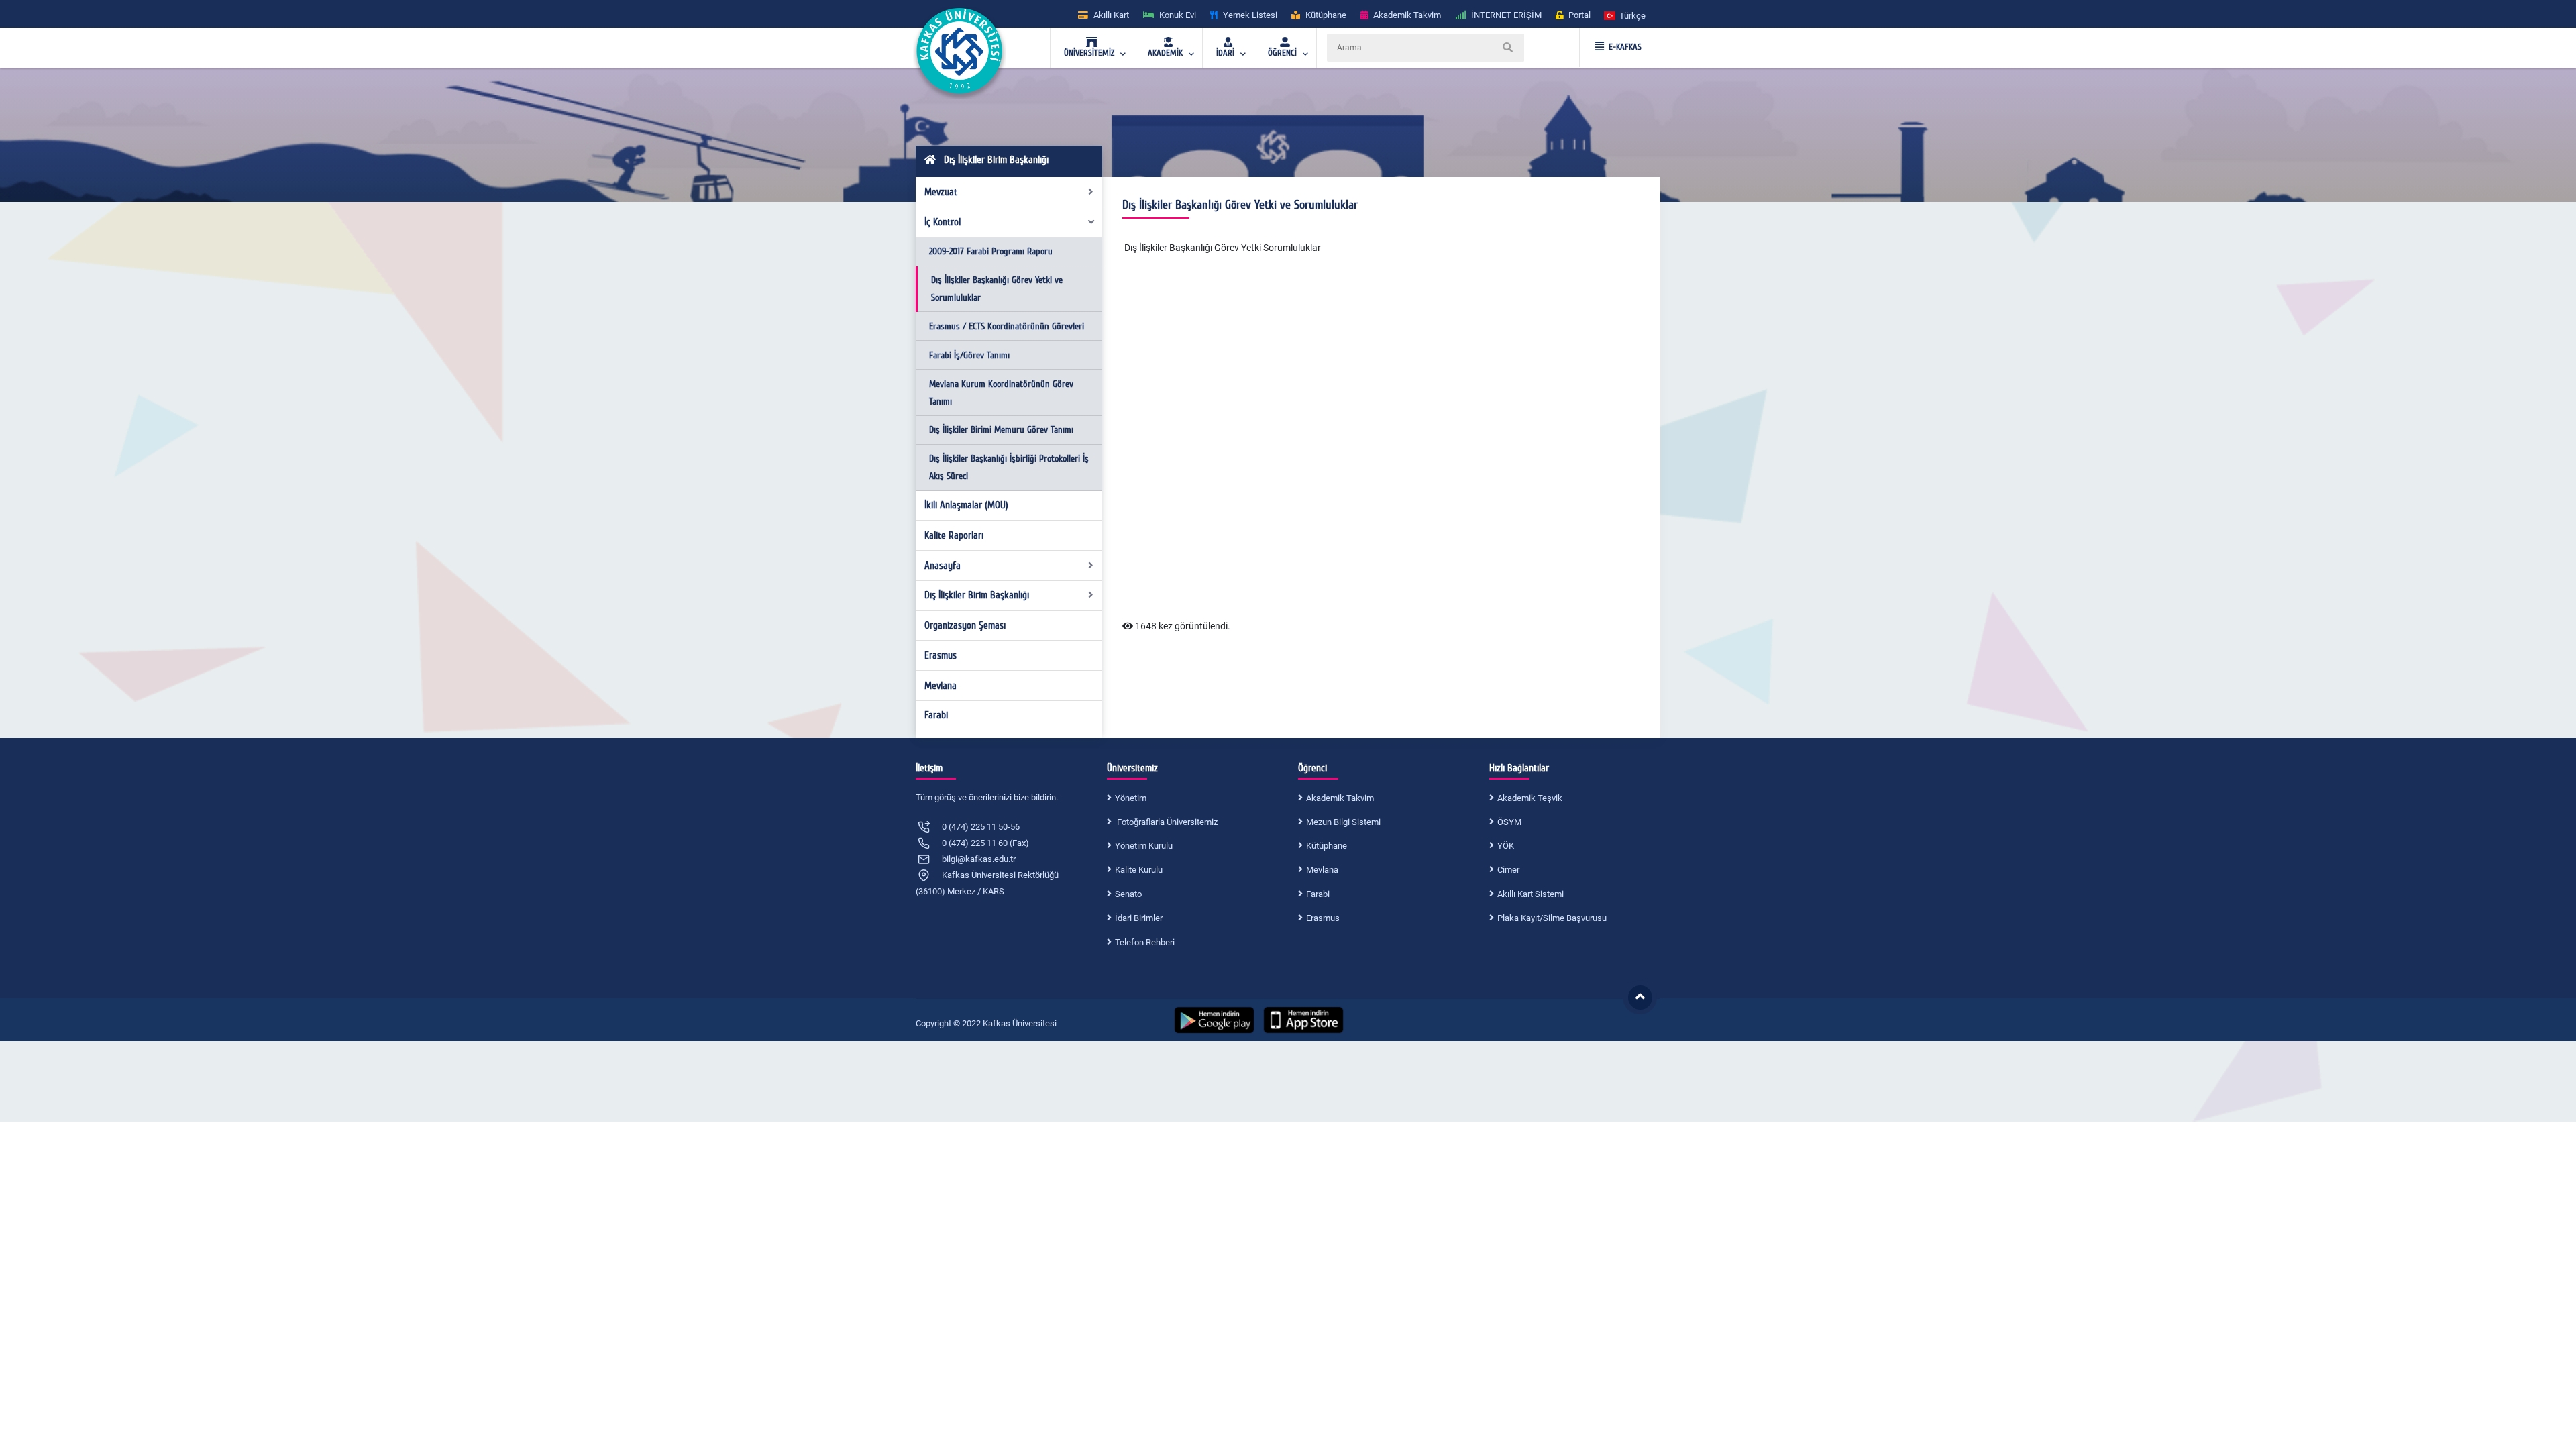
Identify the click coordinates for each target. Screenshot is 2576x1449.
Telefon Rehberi (1145, 942)
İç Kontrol (943, 222)
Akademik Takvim (1340, 798)
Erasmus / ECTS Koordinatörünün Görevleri (1007, 326)
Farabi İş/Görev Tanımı (969, 355)
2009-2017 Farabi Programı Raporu (991, 251)
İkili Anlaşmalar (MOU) (966, 505)
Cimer (1508, 870)
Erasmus (941, 655)
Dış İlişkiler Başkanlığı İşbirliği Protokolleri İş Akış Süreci (1009, 467)
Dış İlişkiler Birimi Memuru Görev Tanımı (1001, 430)
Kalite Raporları (954, 535)
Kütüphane (1327, 846)
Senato (1128, 894)
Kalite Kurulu (1139, 870)
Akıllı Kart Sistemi (1531, 894)
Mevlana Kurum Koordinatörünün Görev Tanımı (1001, 393)
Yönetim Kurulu (1144, 846)
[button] (1625, 15)
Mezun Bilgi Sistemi (1343, 822)
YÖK (1506, 846)
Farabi (936, 715)
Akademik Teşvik (1530, 798)
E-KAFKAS (1625, 47)
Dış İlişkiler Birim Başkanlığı (977, 595)
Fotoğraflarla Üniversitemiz (1166, 822)
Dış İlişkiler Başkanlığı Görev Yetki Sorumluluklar (1223, 248)
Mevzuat (941, 192)
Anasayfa (943, 566)
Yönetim (1131, 798)
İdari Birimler (1139, 918)
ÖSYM (1509, 822)
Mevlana (941, 686)
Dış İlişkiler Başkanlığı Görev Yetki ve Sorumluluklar (997, 289)
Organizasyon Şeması (965, 625)
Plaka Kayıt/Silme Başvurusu (1552, 918)
